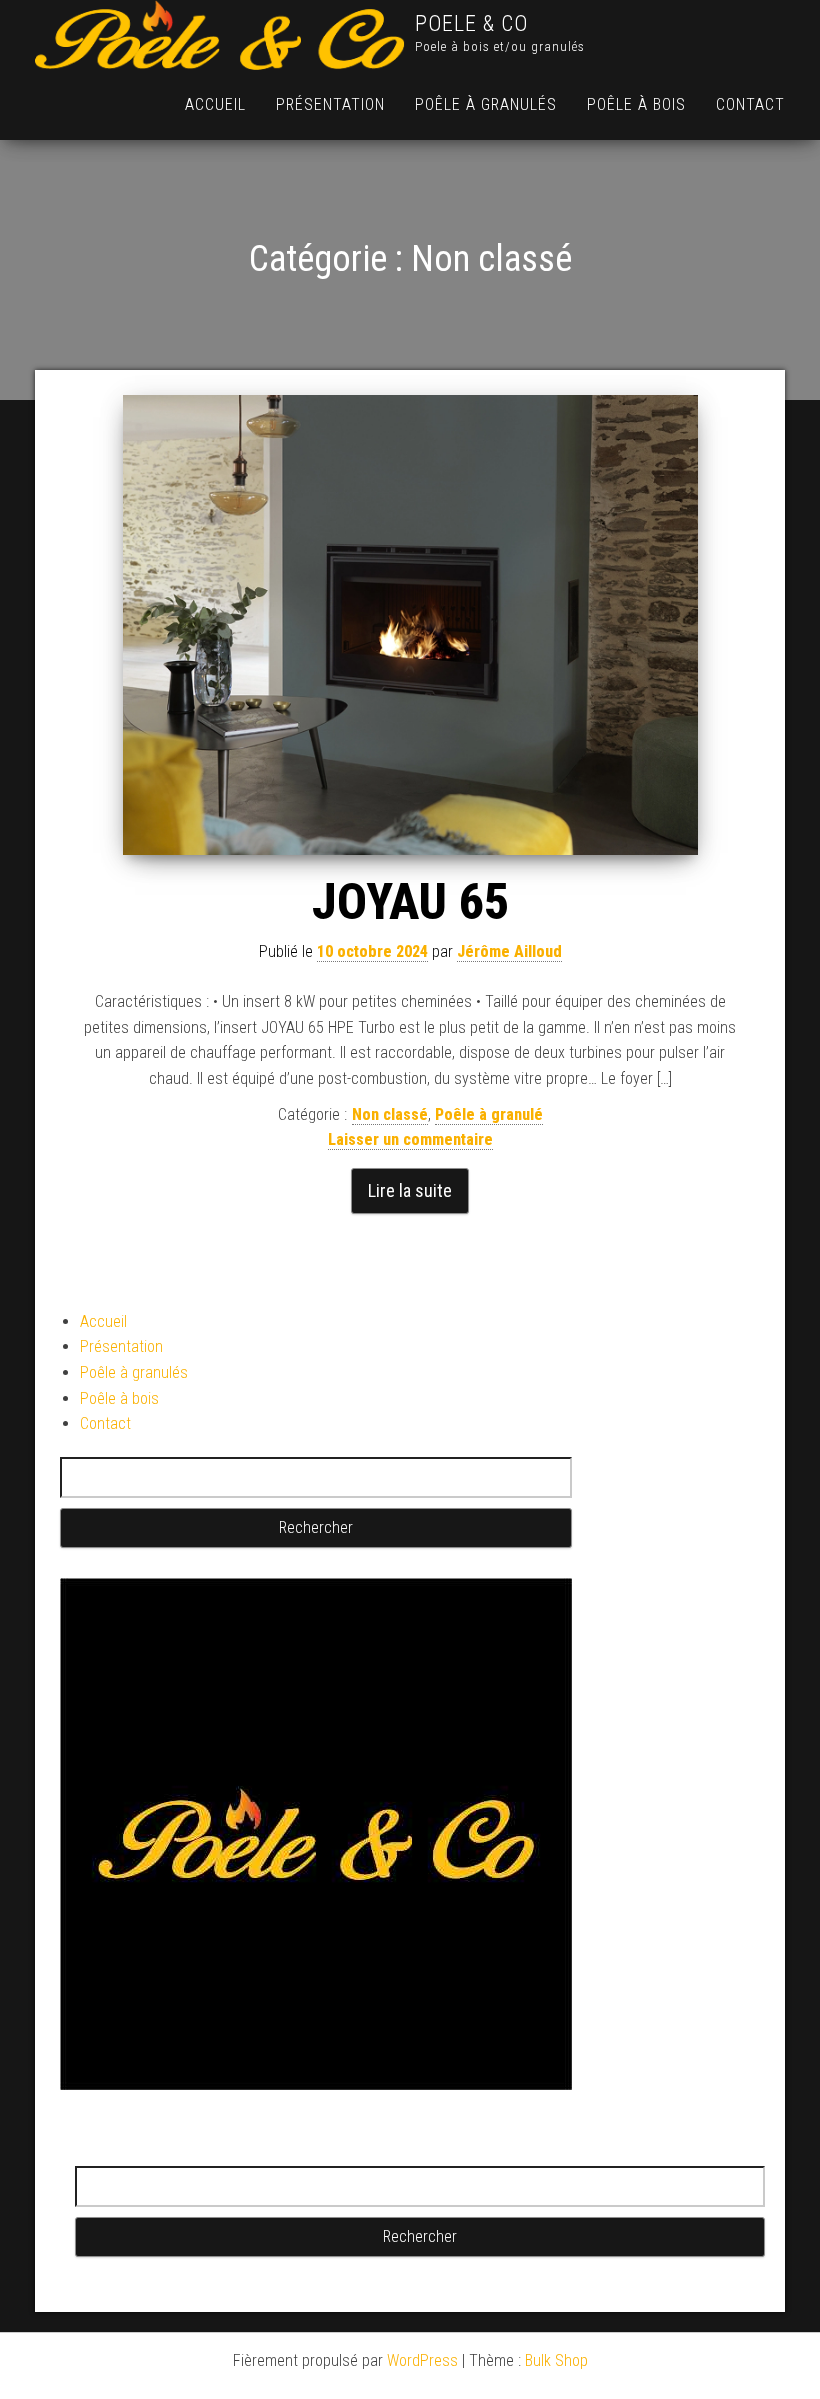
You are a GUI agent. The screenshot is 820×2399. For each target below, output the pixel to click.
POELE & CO (471, 23)
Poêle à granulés (486, 104)
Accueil (215, 104)
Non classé (390, 1114)
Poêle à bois (636, 104)
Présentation (330, 104)
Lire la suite (410, 1190)
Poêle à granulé (489, 1114)
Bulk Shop (556, 2360)
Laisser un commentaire (410, 1139)
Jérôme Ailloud (509, 951)
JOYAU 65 (410, 902)
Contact (750, 104)
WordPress (422, 2360)
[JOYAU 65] (410, 625)
